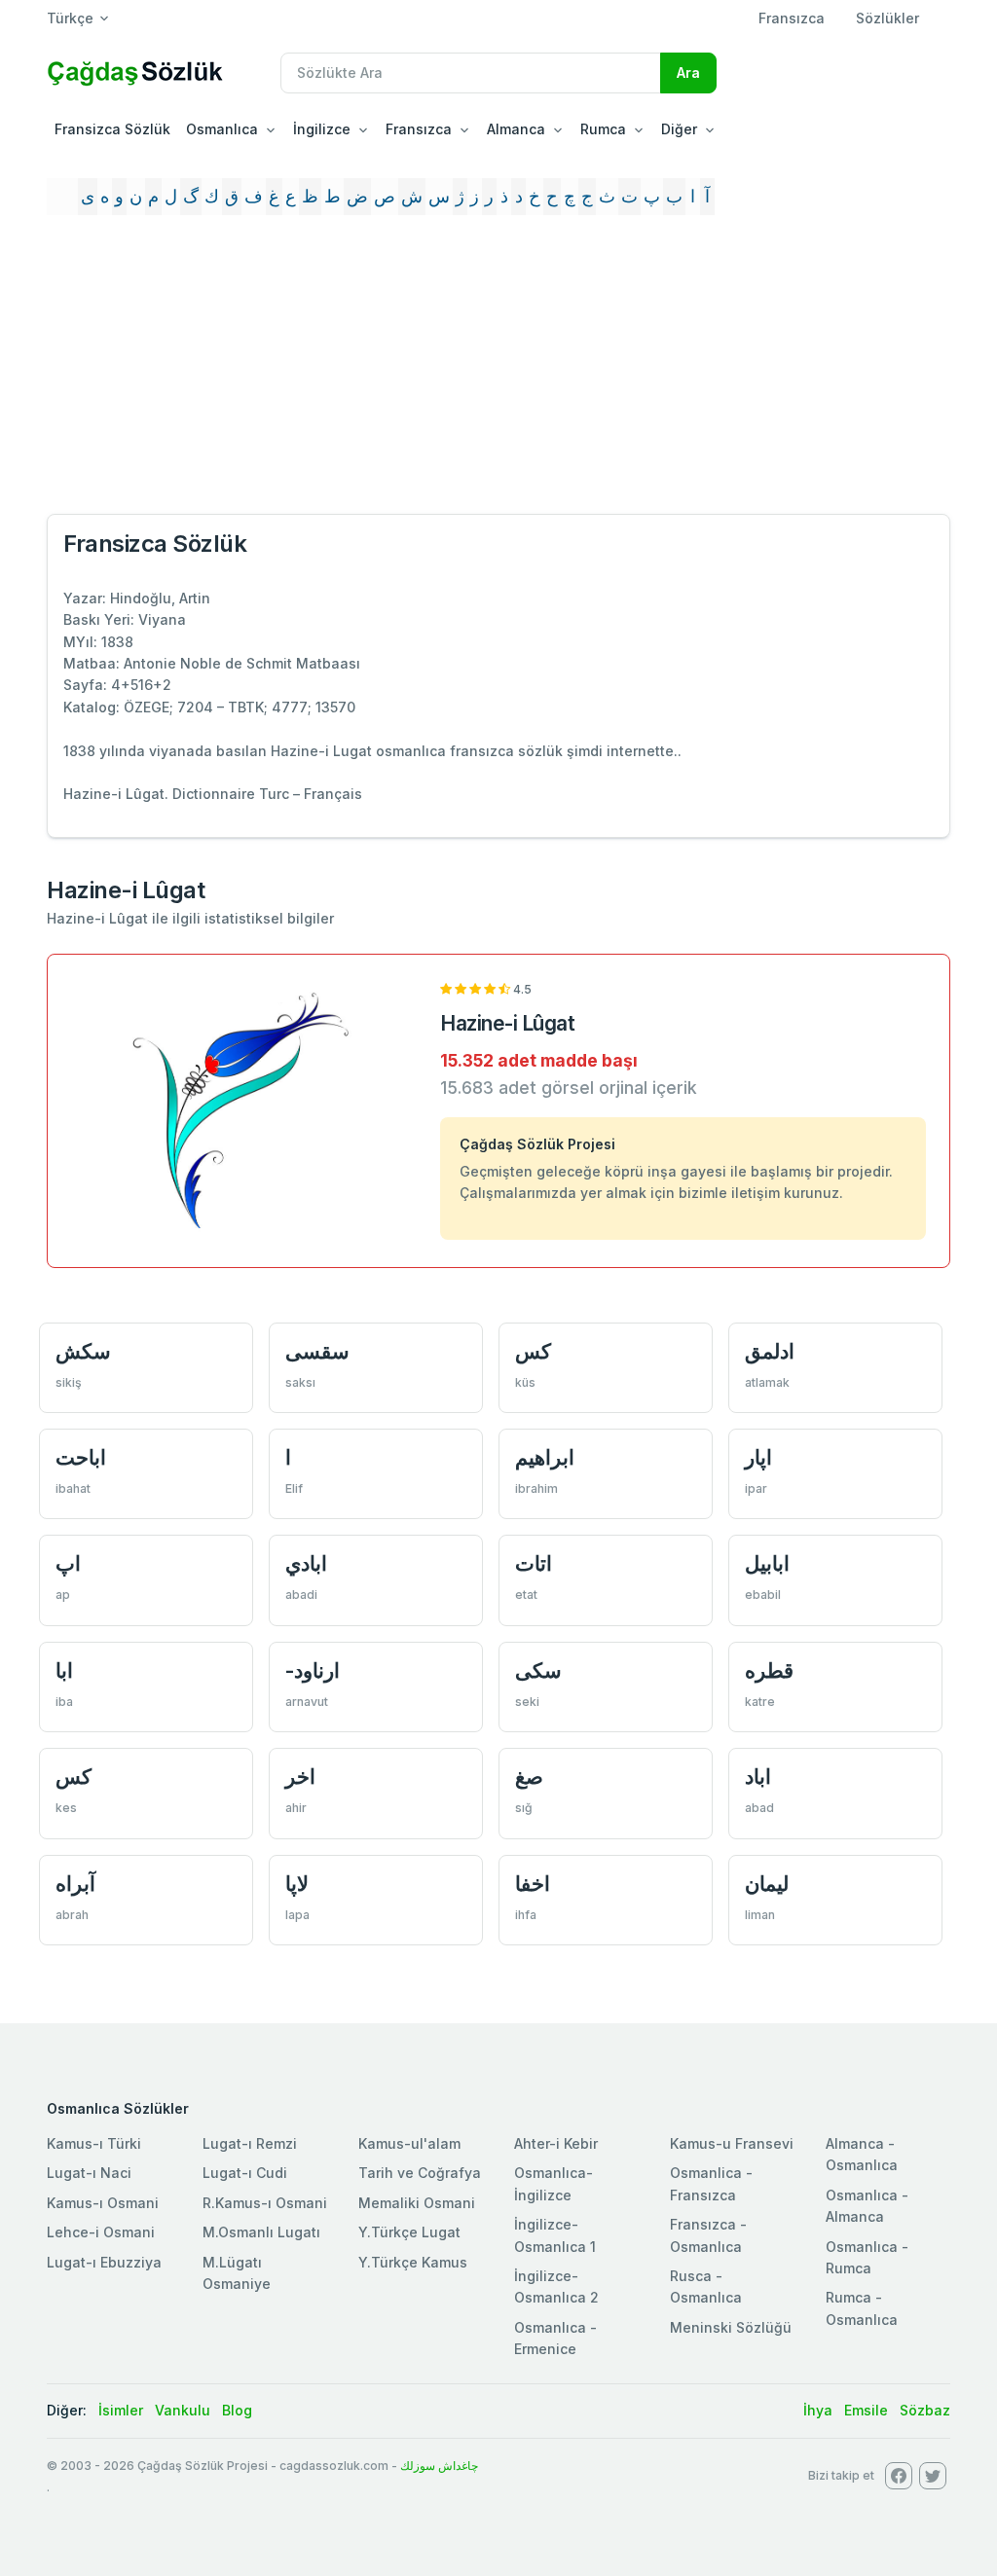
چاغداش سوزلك (439, 2466)
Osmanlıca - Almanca (867, 2206)
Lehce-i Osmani (101, 2232)
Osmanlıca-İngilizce (554, 2183)
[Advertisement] (498, 373)
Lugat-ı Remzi (250, 2143)
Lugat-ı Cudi (245, 2173)
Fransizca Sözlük (112, 129)
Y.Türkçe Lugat (409, 2232)
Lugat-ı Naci (89, 2173)
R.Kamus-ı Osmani (265, 2203)
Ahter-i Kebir (556, 2143)
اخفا (533, 1884)
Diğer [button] (679, 129)
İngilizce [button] (322, 129)
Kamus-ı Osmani (103, 2203)
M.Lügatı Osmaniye (237, 2273)
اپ (68, 1563)
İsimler (121, 2410)
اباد (758, 1777)
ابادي (306, 1563)
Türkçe (70, 18)
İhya (818, 2410)
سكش (83, 1351)
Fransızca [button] (419, 129)
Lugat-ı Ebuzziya (104, 2262)
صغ (529, 1777)
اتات (534, 1563)
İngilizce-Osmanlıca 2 (556, 2286)
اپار (758, 1457)
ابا (64, 1670)
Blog (237, 2410)
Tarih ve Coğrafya (420, 2173)
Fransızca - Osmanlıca (708, 2235)
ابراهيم (545, 1457)
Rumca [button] (603, 129)
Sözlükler (887, 18)
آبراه (75, 1884)
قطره (769, 1670)
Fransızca (792, 18)
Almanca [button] (516, 129)
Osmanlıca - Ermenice (555, 2338)
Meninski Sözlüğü (731, 2327)
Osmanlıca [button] (222, 129)
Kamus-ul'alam (409, 2143)
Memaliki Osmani (417, 2203)
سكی (538, 1670)
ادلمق (770, 1351)
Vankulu (183, 2410)
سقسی (317, 1351)
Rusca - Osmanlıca (706, 2286)
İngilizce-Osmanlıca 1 (555, 2235)
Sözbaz (925, 2410)
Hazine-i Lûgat (507, 1023)
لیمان (767, 1884)
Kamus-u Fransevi (732, 2143)
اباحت (81, 1457)
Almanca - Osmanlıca (862, 2154)
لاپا (297, 1884)
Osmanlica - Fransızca (711, 2183)
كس (533, 1351)
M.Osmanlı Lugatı (261, 2232)
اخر (300, 1777)
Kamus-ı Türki (94, 2143)
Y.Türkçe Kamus (413, 2262)
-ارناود (313, 1670)
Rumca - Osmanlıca (862, 2308)
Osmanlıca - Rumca (867, 2257)
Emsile (866, 2410)
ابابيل (767, 1563)
